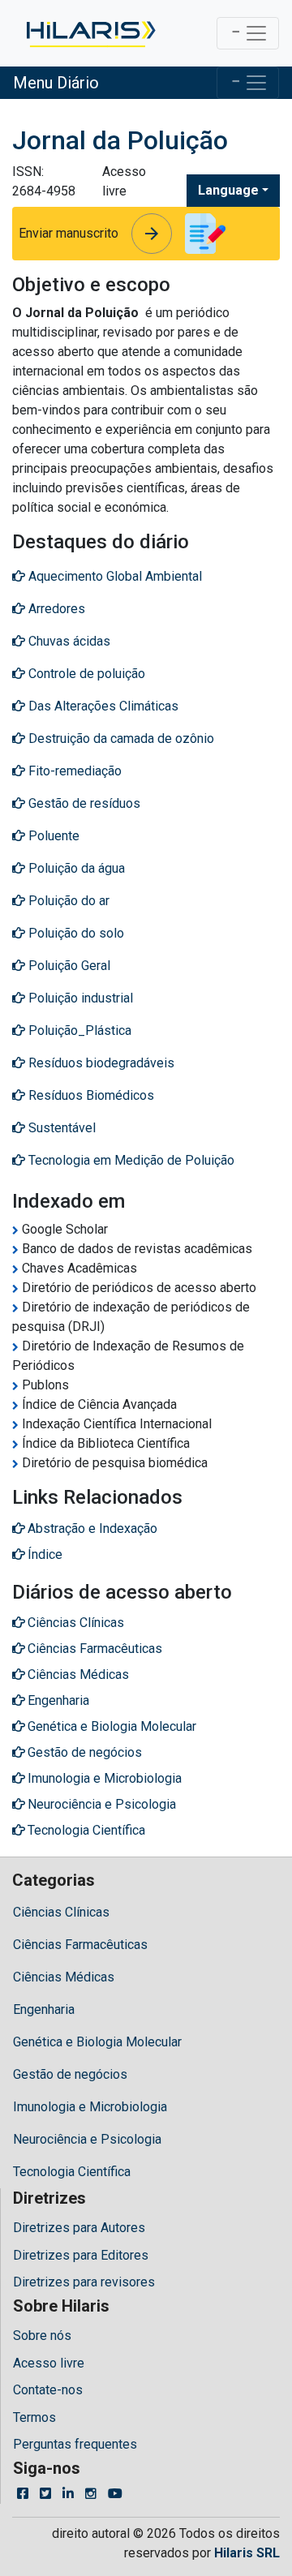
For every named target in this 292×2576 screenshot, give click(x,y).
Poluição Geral (68, 966)
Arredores (55, 609)
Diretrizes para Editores (81, 2255)
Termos (34, 2417)
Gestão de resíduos (83, 803)
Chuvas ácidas (68, 641)
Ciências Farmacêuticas (80, 1945)
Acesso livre (49, 2363)
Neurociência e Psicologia (87, 2139)
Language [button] (228, 190)
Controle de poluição (85, 674)
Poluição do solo (75, 933)
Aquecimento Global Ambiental (114, 576)
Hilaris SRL (247, 2553)
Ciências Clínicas (61, 1912)
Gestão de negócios (70, 2074)
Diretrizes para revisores (84, 2282)
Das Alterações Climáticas (102, 706)
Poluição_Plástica (78, 1030)
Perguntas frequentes (75, 2444)
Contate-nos (48, 2390)
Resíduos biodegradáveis (100, 1063)
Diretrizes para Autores (79, 2228)
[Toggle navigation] (248, 33)
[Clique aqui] (90, 33)
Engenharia (44, 2009)
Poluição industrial (79, 998)
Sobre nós (42, 2336)
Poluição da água (75, 868)
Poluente (52, 836)
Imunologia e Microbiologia (90, 2107)
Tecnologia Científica (72, 2172)
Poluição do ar (67, 901)
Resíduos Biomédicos (90, 1095)
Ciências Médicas (64, 1977)
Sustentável (60, 1128)
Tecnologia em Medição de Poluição (130, 1160)
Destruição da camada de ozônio (120, 738)
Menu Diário (56, 83)
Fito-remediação (73, 771)
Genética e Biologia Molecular (97, 2042)
